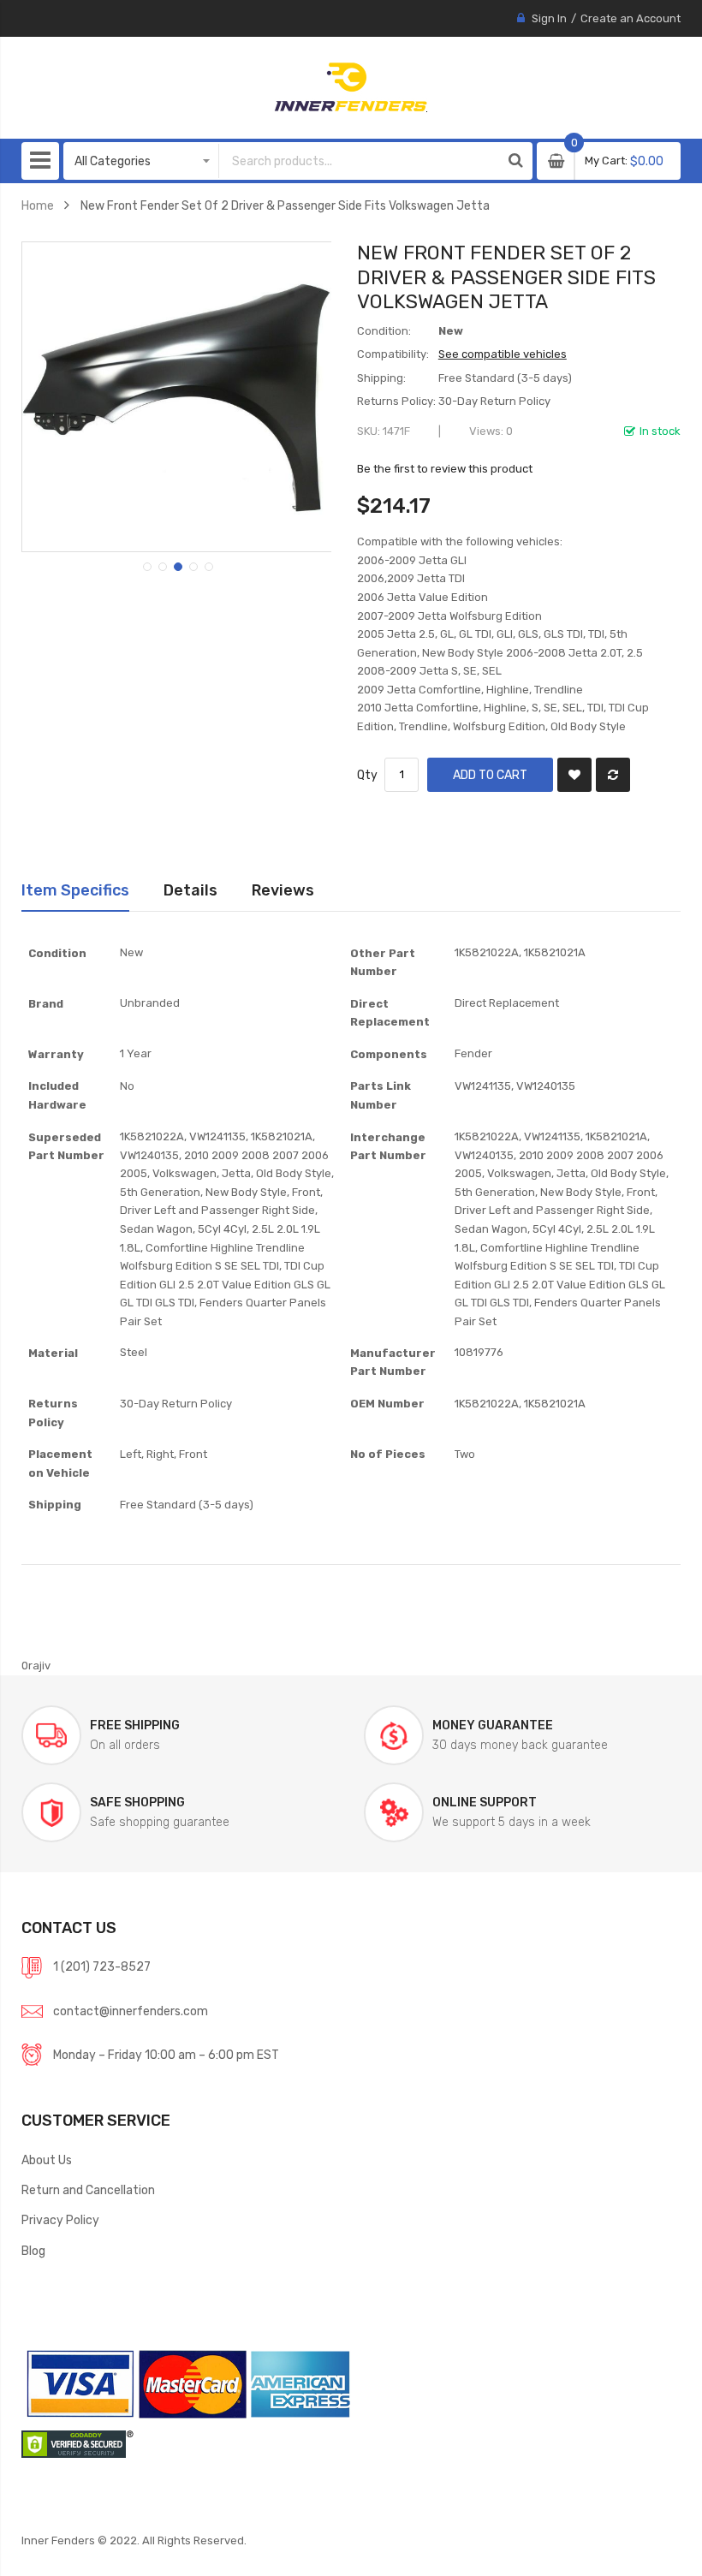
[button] (146, 565)
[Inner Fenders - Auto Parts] (351, 87)
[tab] (75, 890)
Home (38, 205)
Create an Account (631, 18)
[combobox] (359, 161)
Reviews (283, 890)
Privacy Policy (60, 2220)
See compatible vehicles (503, 354)
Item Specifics (75, 890)
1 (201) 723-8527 (102, 1966)
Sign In (549, 18)
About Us (47, 2160)
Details (190, 890)
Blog (33, 2251)
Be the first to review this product (445, 469)
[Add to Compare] (613, 775)
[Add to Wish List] (574, 775)
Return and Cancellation (88, 2190)
